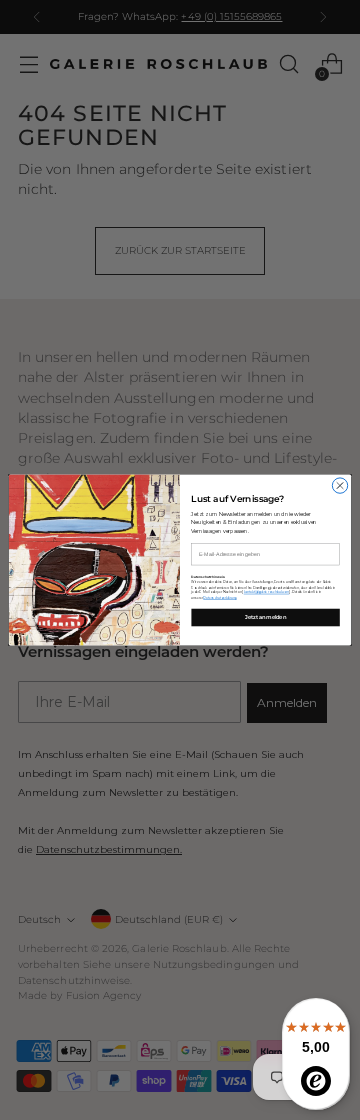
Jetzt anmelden (265, 617)
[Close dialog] (339, 485)
